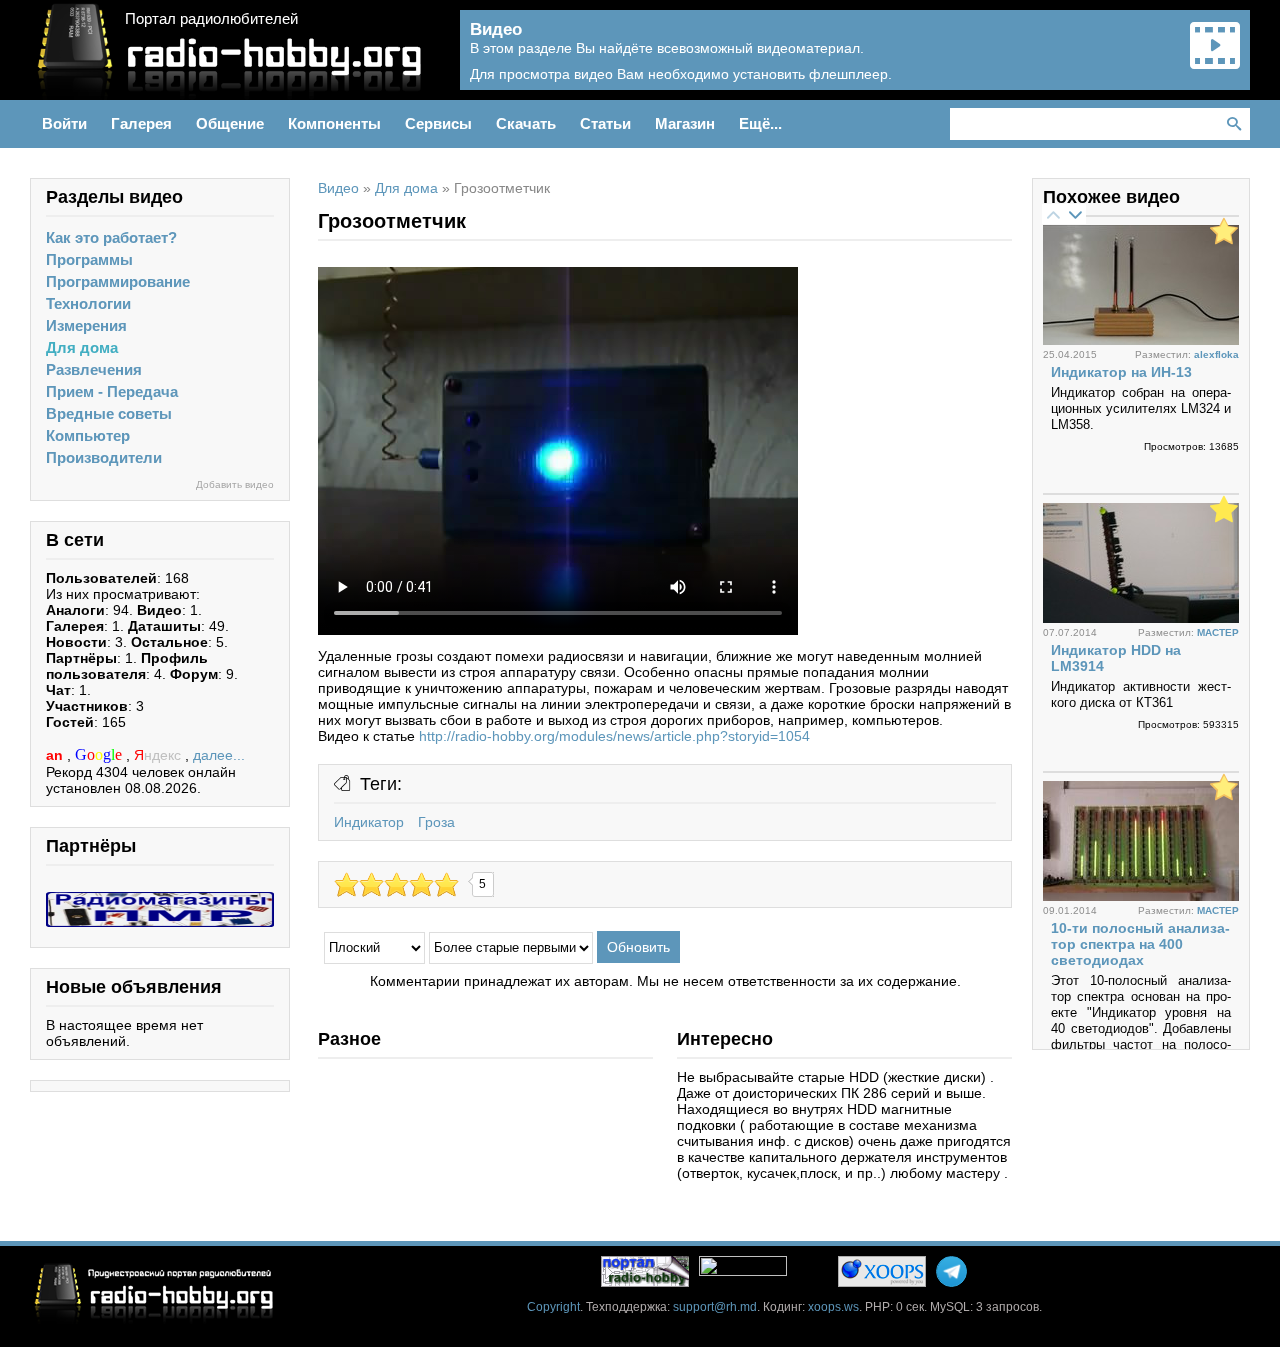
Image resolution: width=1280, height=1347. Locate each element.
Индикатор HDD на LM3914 (1116, 658)
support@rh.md (715, 1307)
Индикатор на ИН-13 (1121, 372)
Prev (1053, 214)
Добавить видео (235, 484)
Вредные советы (109, 413)
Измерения (86, 325)
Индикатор (369, 822)
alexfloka (1216, 354)
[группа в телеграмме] (951, 1271)
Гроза (436, 822)
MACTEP (1218, 632)
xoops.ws (833, 1307)
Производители (104, 457)
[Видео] (1215, 62)
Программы (89, 259)
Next (1075, 214)
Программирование (118, 281)
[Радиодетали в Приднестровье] (160, 900)
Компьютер (88, 435)
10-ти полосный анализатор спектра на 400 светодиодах (1140, 944)
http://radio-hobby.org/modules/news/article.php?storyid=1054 (614, 736)
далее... (219, 755)
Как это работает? (111, 237)
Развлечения (94, 369)
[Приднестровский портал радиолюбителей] (645, 1271)
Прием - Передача (112, 391)
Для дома (82, 347)
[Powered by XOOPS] (882, 1271)
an (56, 755)
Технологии (88, 303)
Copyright (553, 1307)
